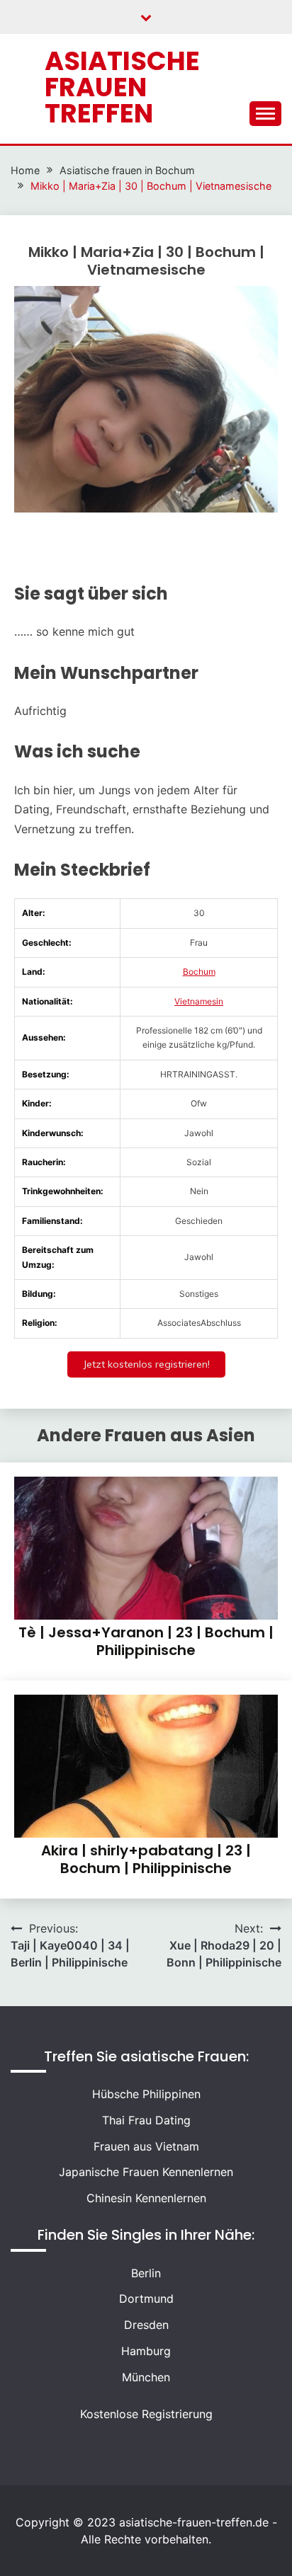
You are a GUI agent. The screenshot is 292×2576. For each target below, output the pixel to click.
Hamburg (146, 2351)
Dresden (146, 2325)
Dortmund (146, 2299)
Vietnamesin (199, 1001)
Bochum (199, 972)
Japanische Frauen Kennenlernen (146, 2172)
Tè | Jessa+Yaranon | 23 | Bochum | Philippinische (146, 1641)
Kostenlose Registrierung (146, 2414)
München (146, 2377)
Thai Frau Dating (146, 2120)
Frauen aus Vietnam (146, 2146)
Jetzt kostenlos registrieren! (146, 1364)
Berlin (146, 2273)
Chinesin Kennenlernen (146, 2198)
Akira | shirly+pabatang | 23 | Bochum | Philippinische (146, 1859)
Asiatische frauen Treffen (122, 87)
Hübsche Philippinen (146, 2094)
